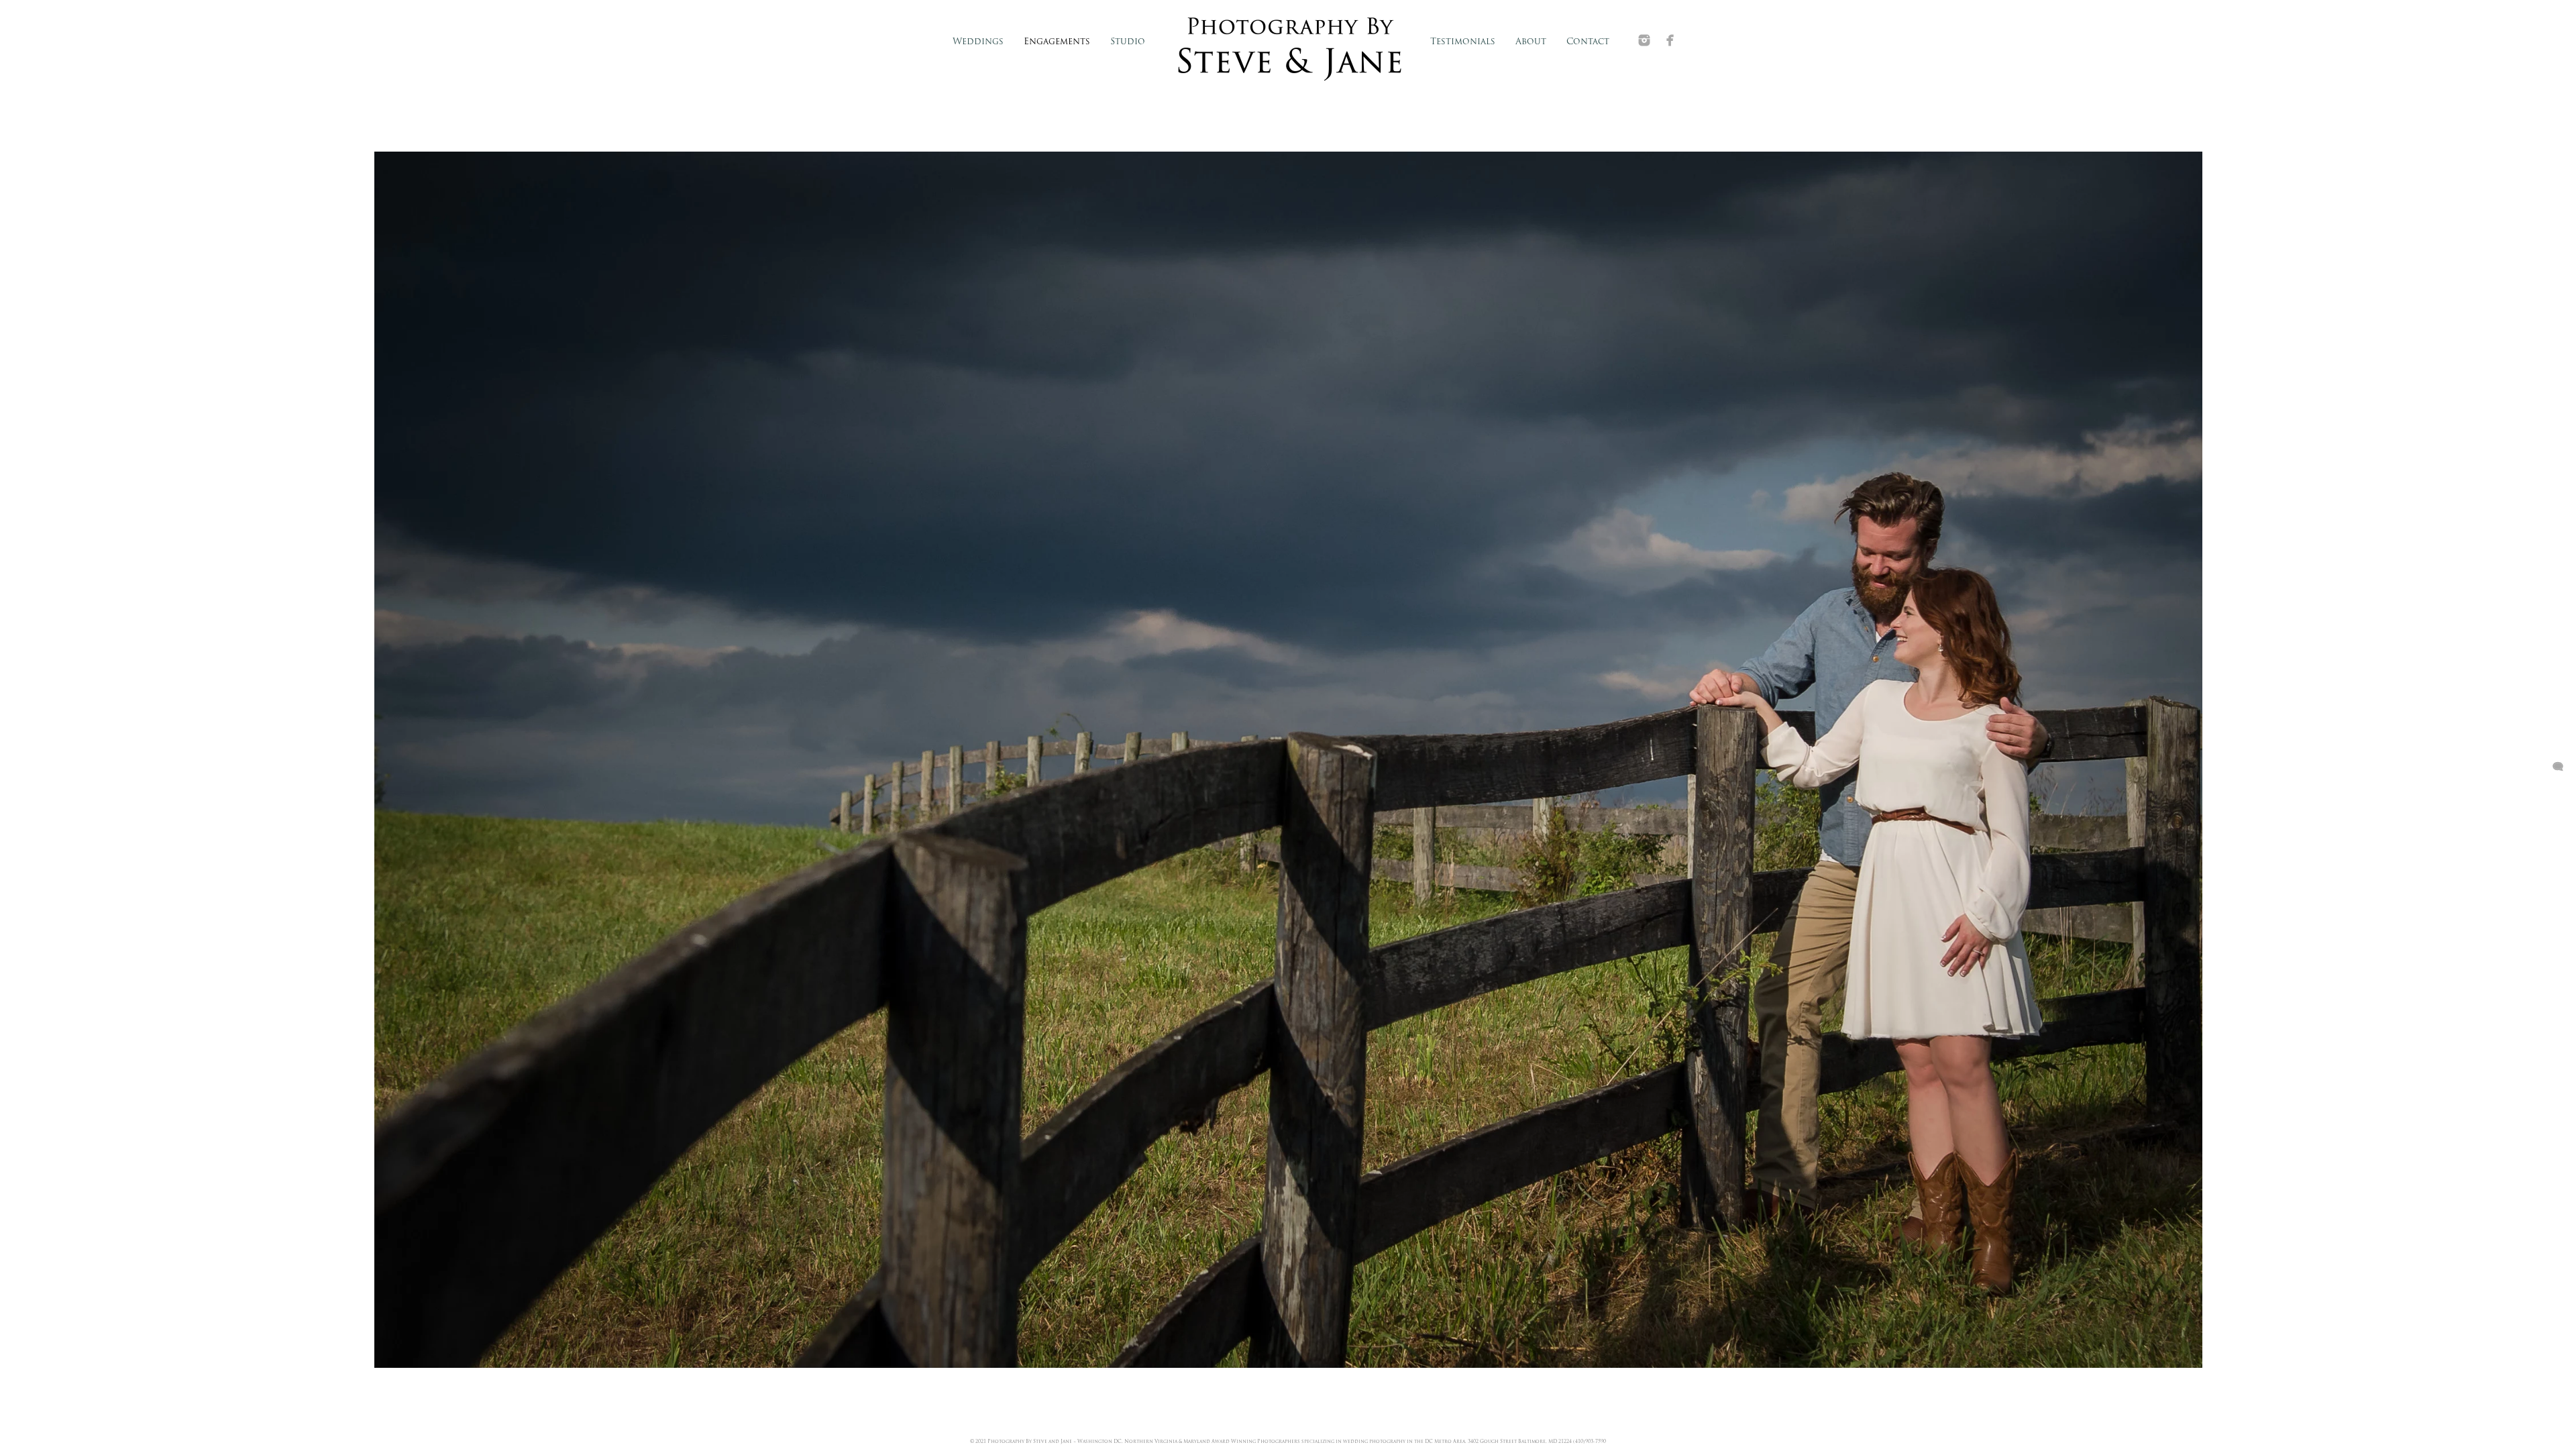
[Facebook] (1670, 40)
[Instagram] (1644, 40)
